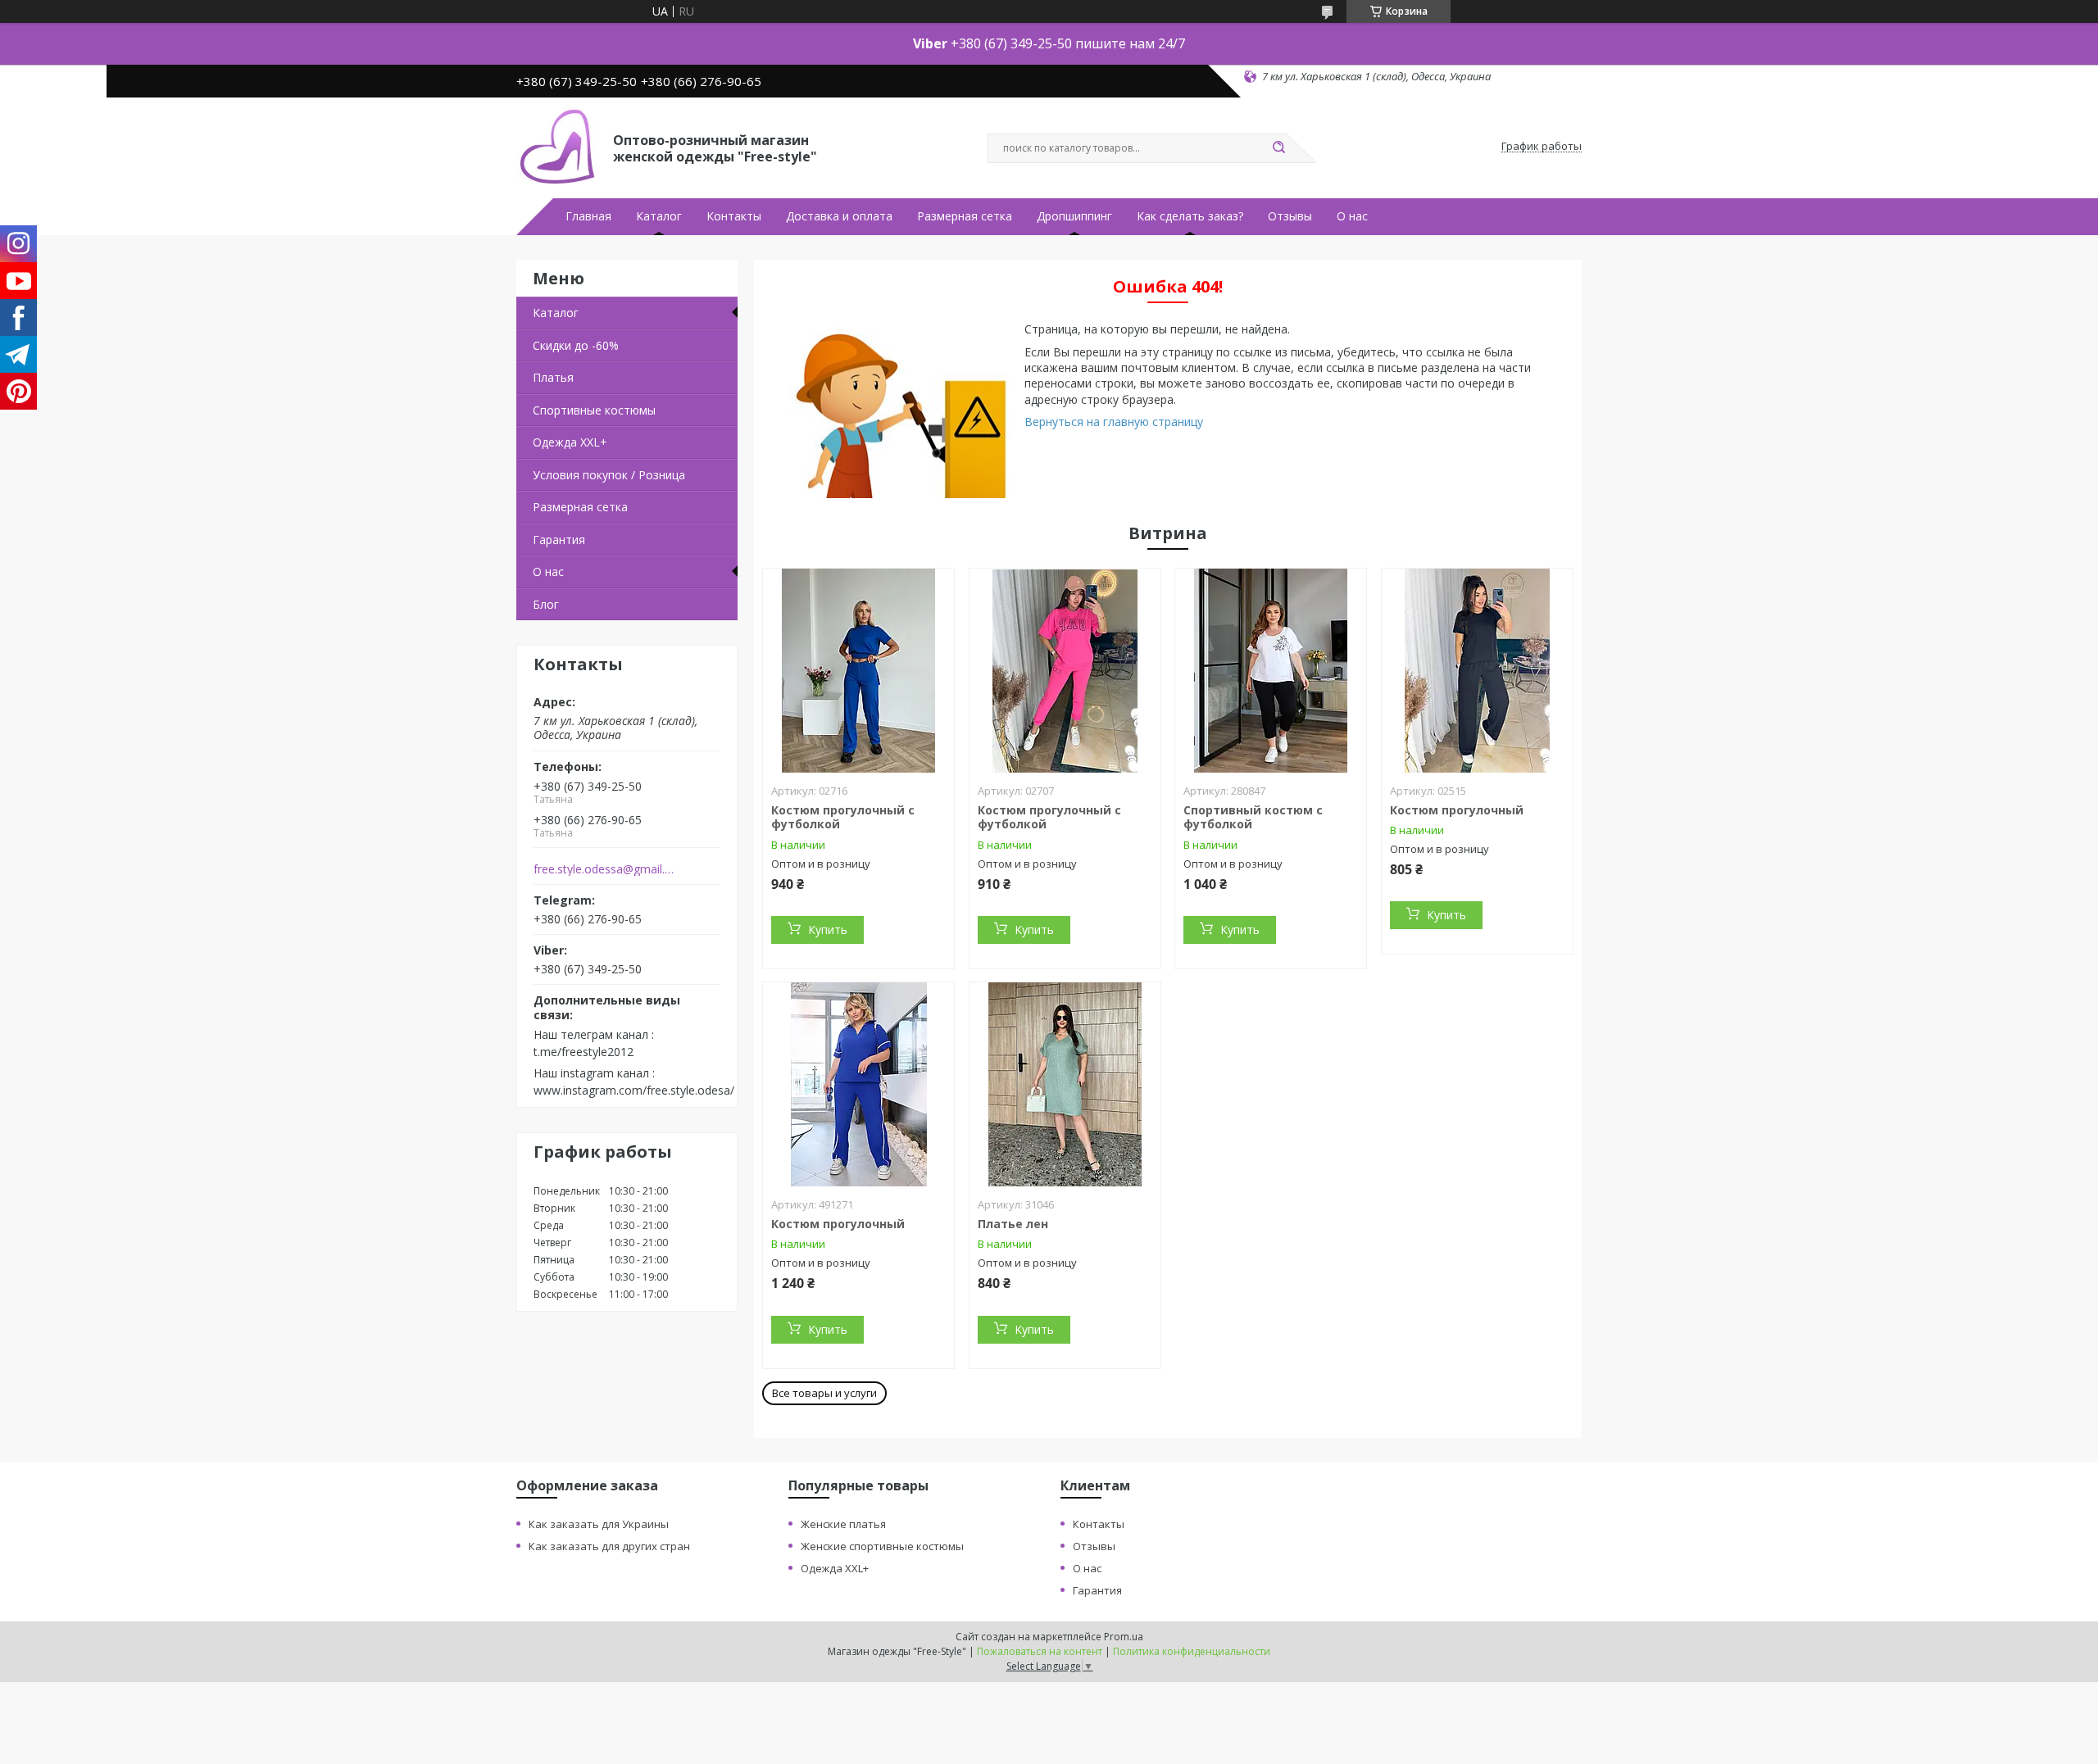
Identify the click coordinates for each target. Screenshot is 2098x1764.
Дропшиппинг (1074, 216)
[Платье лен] (1065, 1085)
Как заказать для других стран (609, 1546)
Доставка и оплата (839, 216)
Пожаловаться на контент (1040, 1651)
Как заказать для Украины (599, 1524)
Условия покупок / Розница (609, 475)
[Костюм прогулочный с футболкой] (858, 671)
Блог (546, 604)
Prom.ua (1124, 1637)
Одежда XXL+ (570, 442)
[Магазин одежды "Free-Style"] (557, 147)
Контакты (734, 216)
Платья (553, 377)
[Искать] (1278, 148)
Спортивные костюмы (594, 410)
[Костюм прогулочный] (1477, 671)
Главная (588, 216)
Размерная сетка (965, 216)
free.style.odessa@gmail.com (605, 869)
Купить (828, 930)
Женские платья (843, 1524)
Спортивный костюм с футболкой (1253, 817)
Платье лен (1013, 1224)
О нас (1352, 216)
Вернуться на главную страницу (1114, 422)
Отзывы (1290, 216)
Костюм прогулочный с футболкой (843, 817)
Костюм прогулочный (1457, 810)
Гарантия (559, 540)
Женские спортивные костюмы (882, 1546)
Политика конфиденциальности (1192, 1651)
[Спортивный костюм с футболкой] (1271, 671)
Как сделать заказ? (1190, 216)
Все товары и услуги (824, 1393)
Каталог (659, 216)
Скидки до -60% (576, 345)
